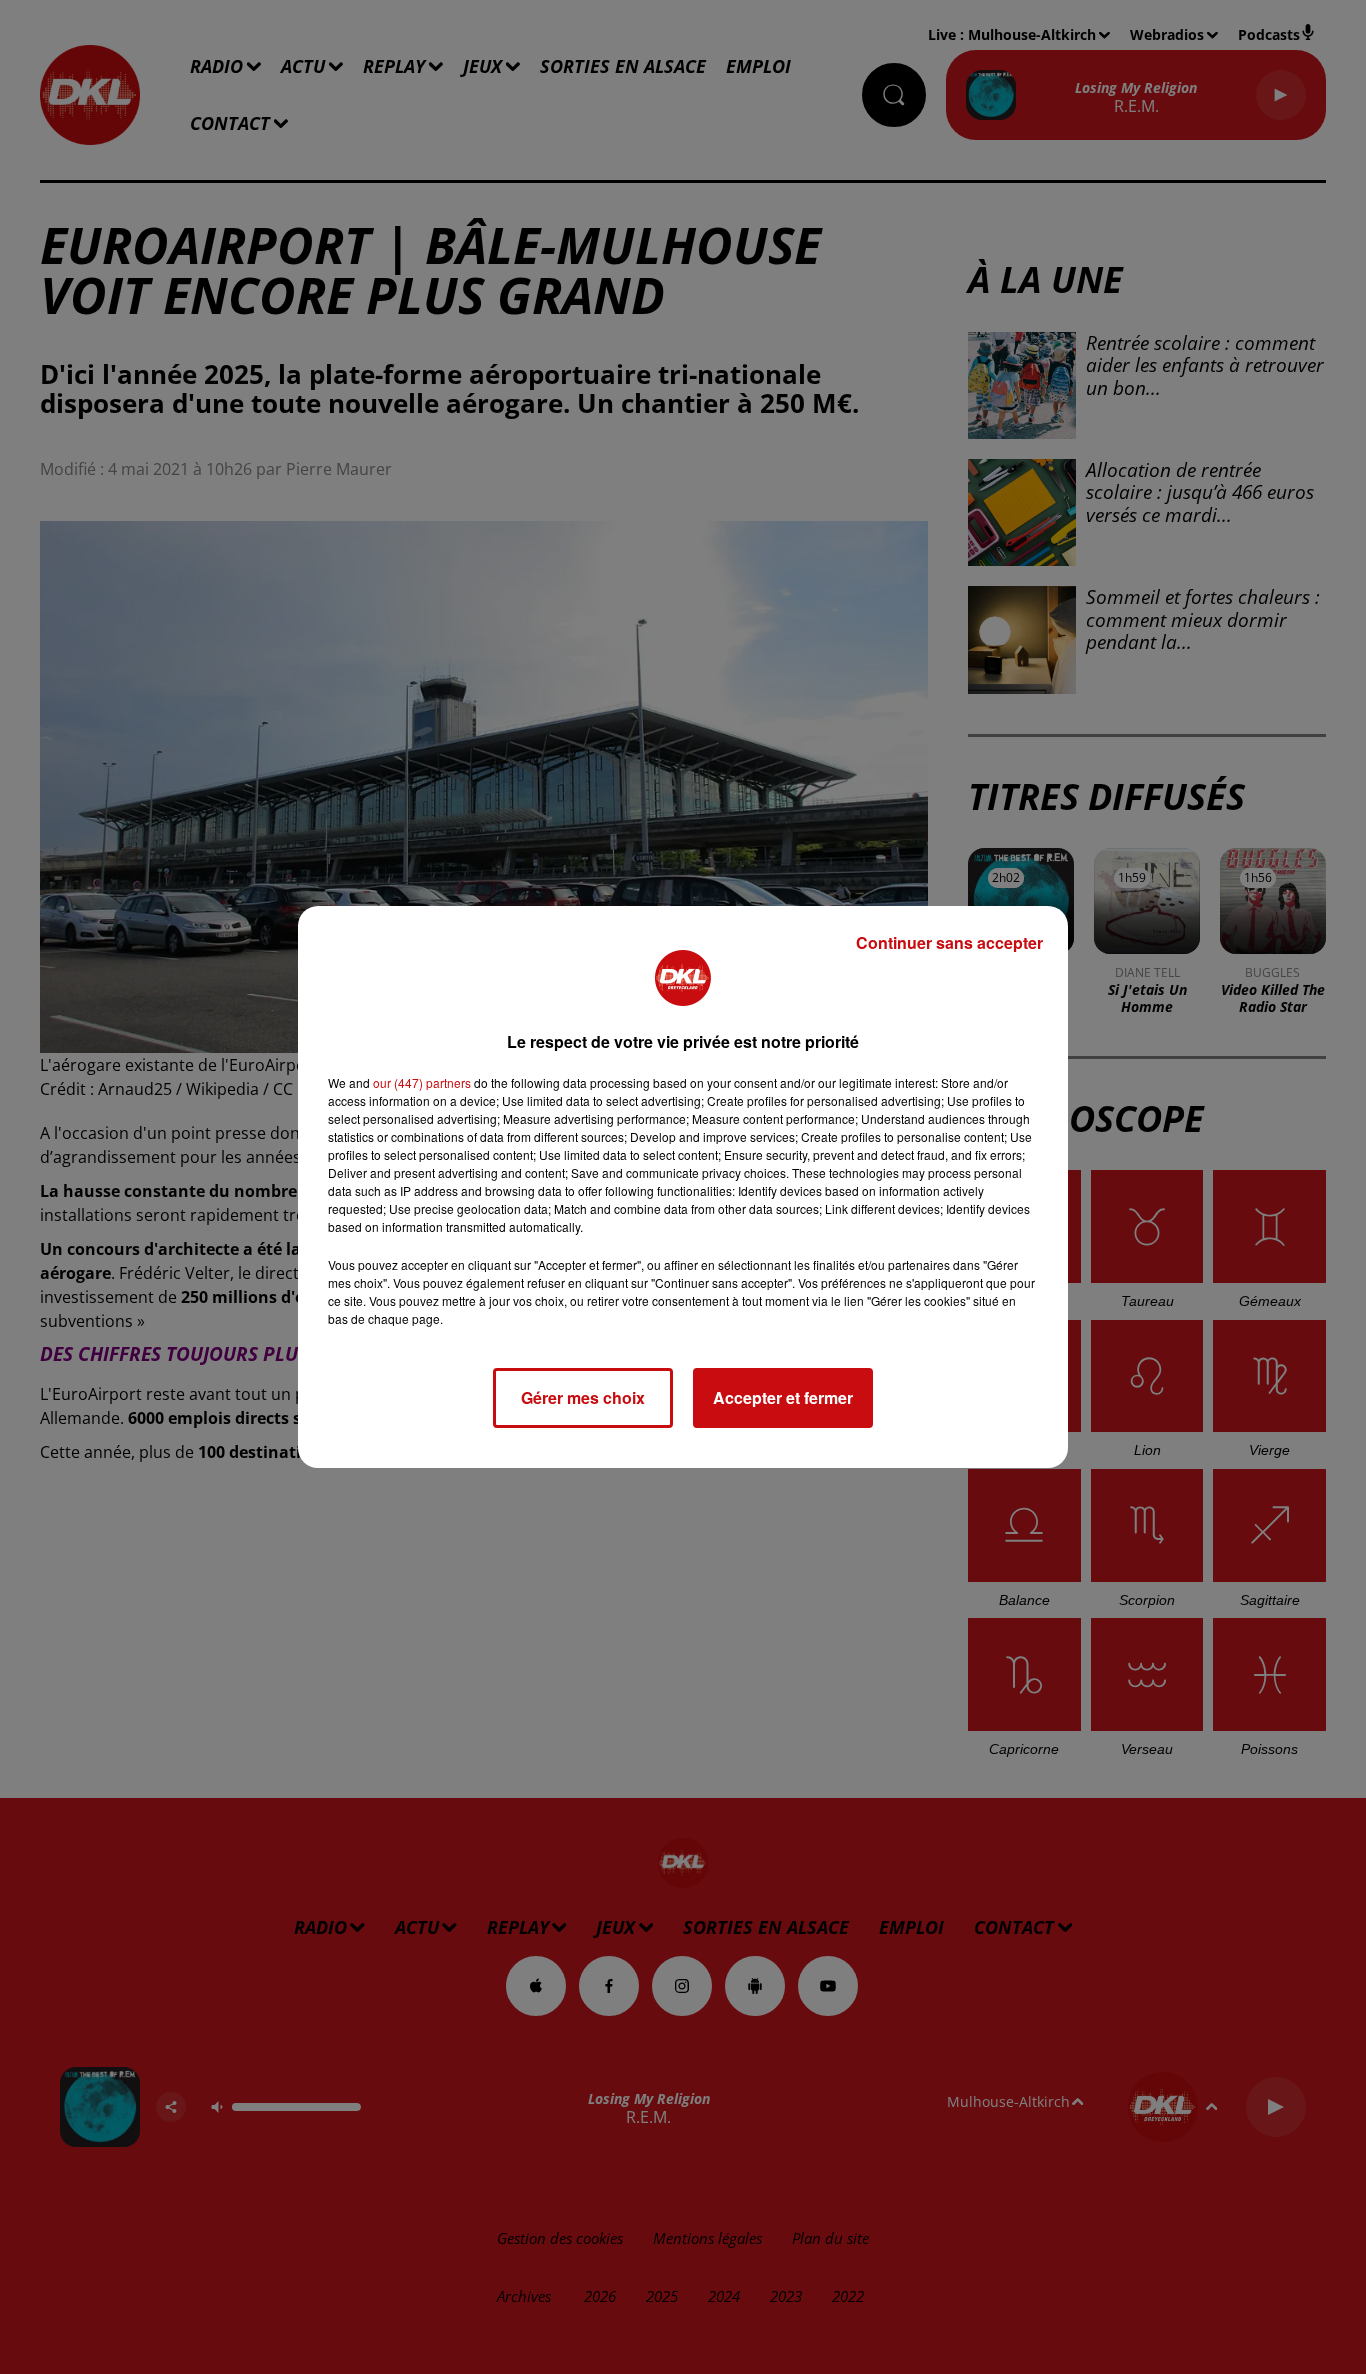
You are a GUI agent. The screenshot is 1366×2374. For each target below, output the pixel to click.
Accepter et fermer (783, 1397)
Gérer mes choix (583, 1397)
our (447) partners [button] (422, 1082)
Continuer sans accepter (949, 942)
